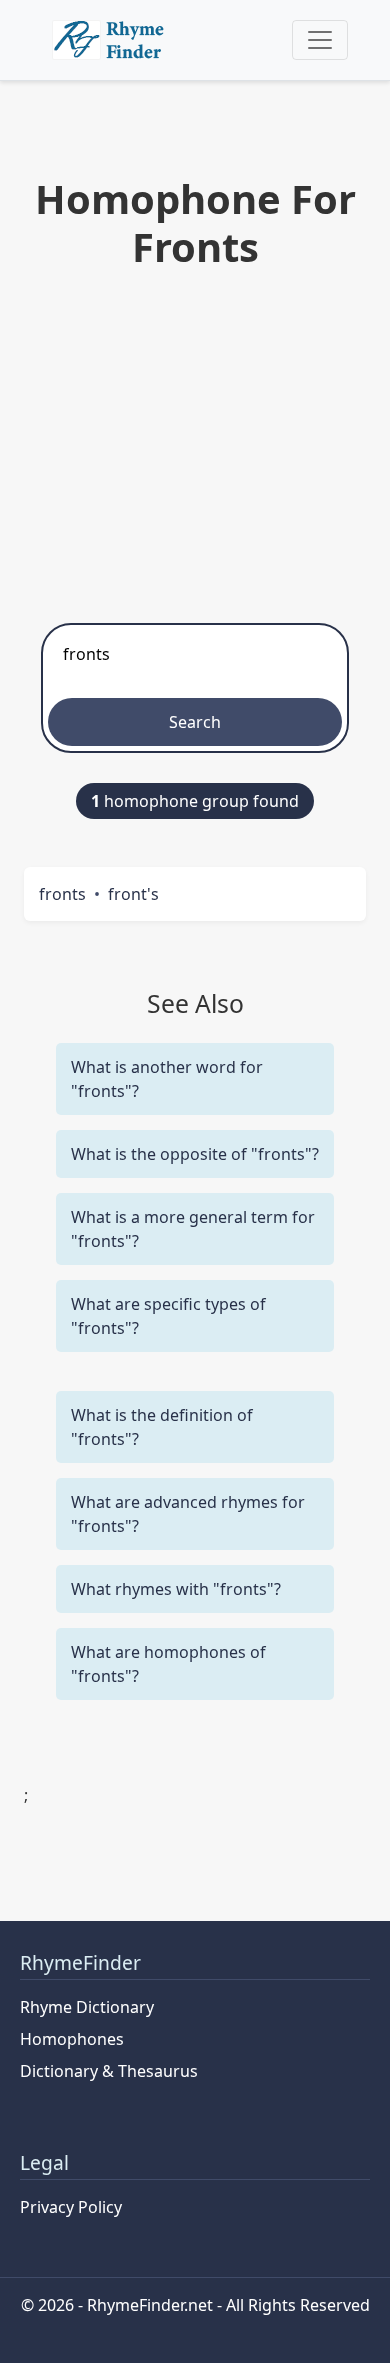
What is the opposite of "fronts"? (195, 1154)
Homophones (72, 2039)
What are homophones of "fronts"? (168, 1664)
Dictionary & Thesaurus (109, 2071)
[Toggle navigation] (320, 40)
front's (133, 894)
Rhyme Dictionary (87, 2007)
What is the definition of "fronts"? (162, 1427)
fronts (62, 894)
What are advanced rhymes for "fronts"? (188, 1514)
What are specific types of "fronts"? (168, 1316)
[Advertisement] (195, 441)
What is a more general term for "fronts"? (193, 1229)
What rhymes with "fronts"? (176, 1589)
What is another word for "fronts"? (167, 1079)
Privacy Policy (71, 2207)
